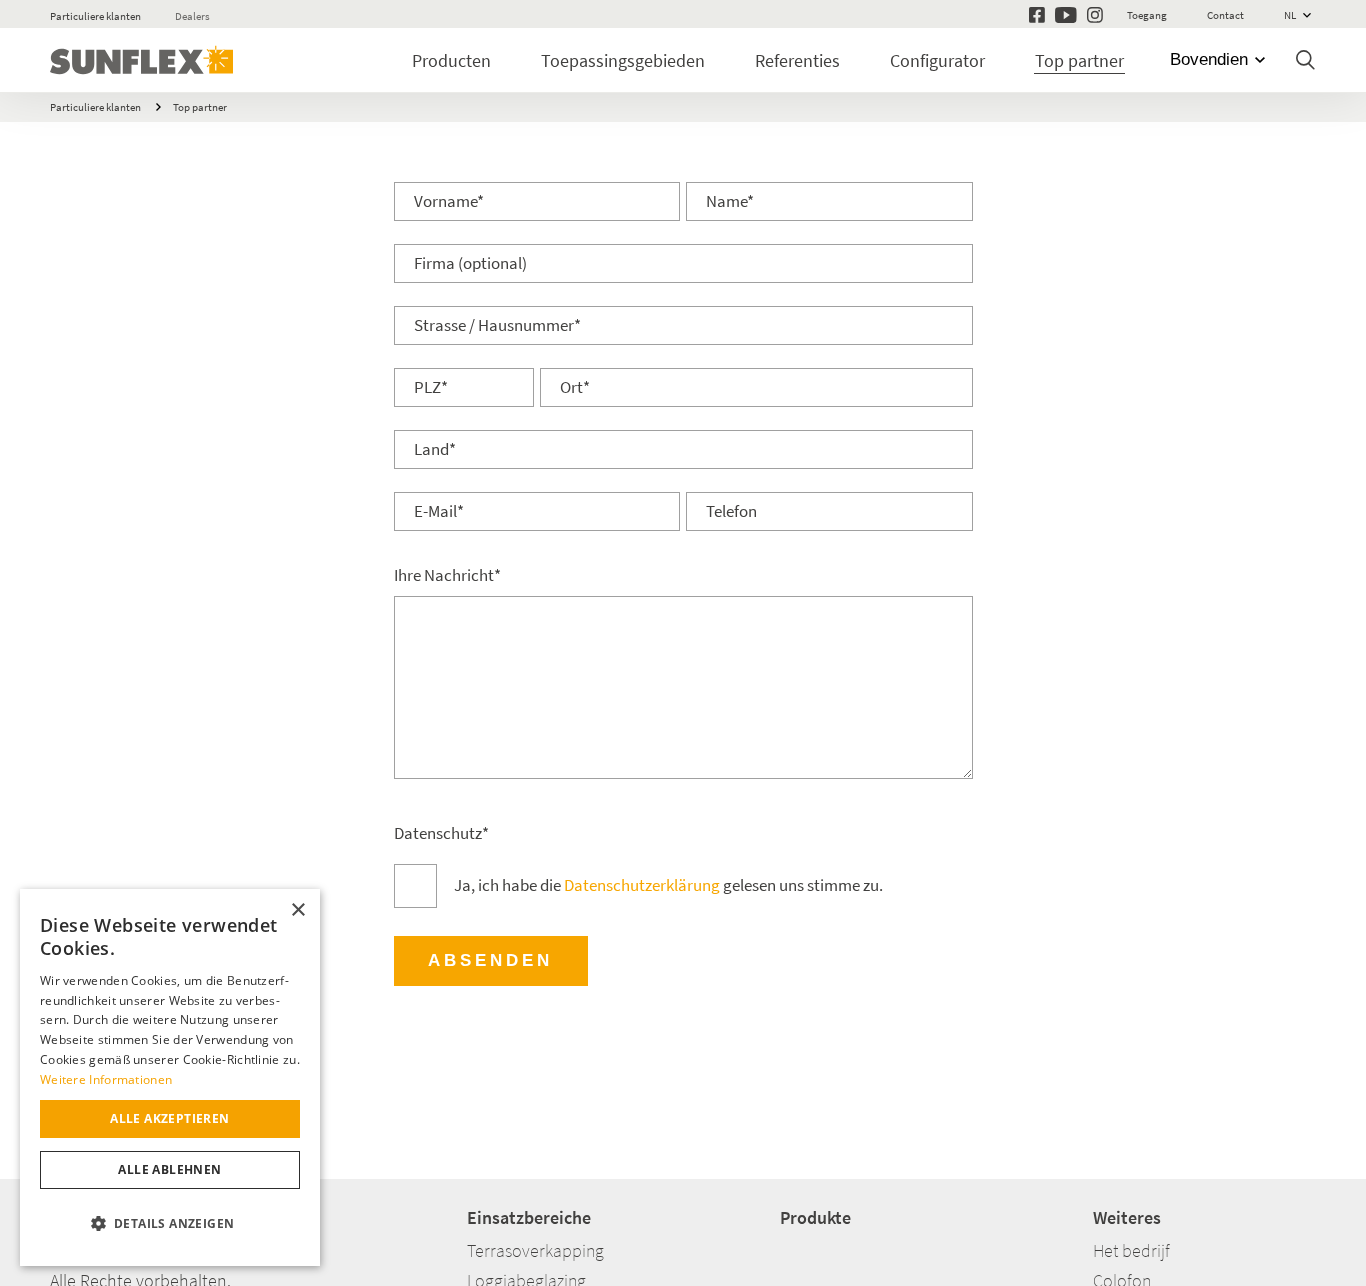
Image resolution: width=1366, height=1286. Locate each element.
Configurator (937, 60)
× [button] (297, 910)
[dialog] (170, 1077)
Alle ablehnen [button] (169, 1169)
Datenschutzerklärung (642, 885)
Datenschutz (441, 833)
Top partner (1079, 60)
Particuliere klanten (95, 16)
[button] (170, 1224)
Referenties (797, 60)
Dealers (192, 16)
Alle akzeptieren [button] (169, 1118)
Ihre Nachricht (447, 575)
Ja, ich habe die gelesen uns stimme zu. (668, 885)
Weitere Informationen (106, 1079)
